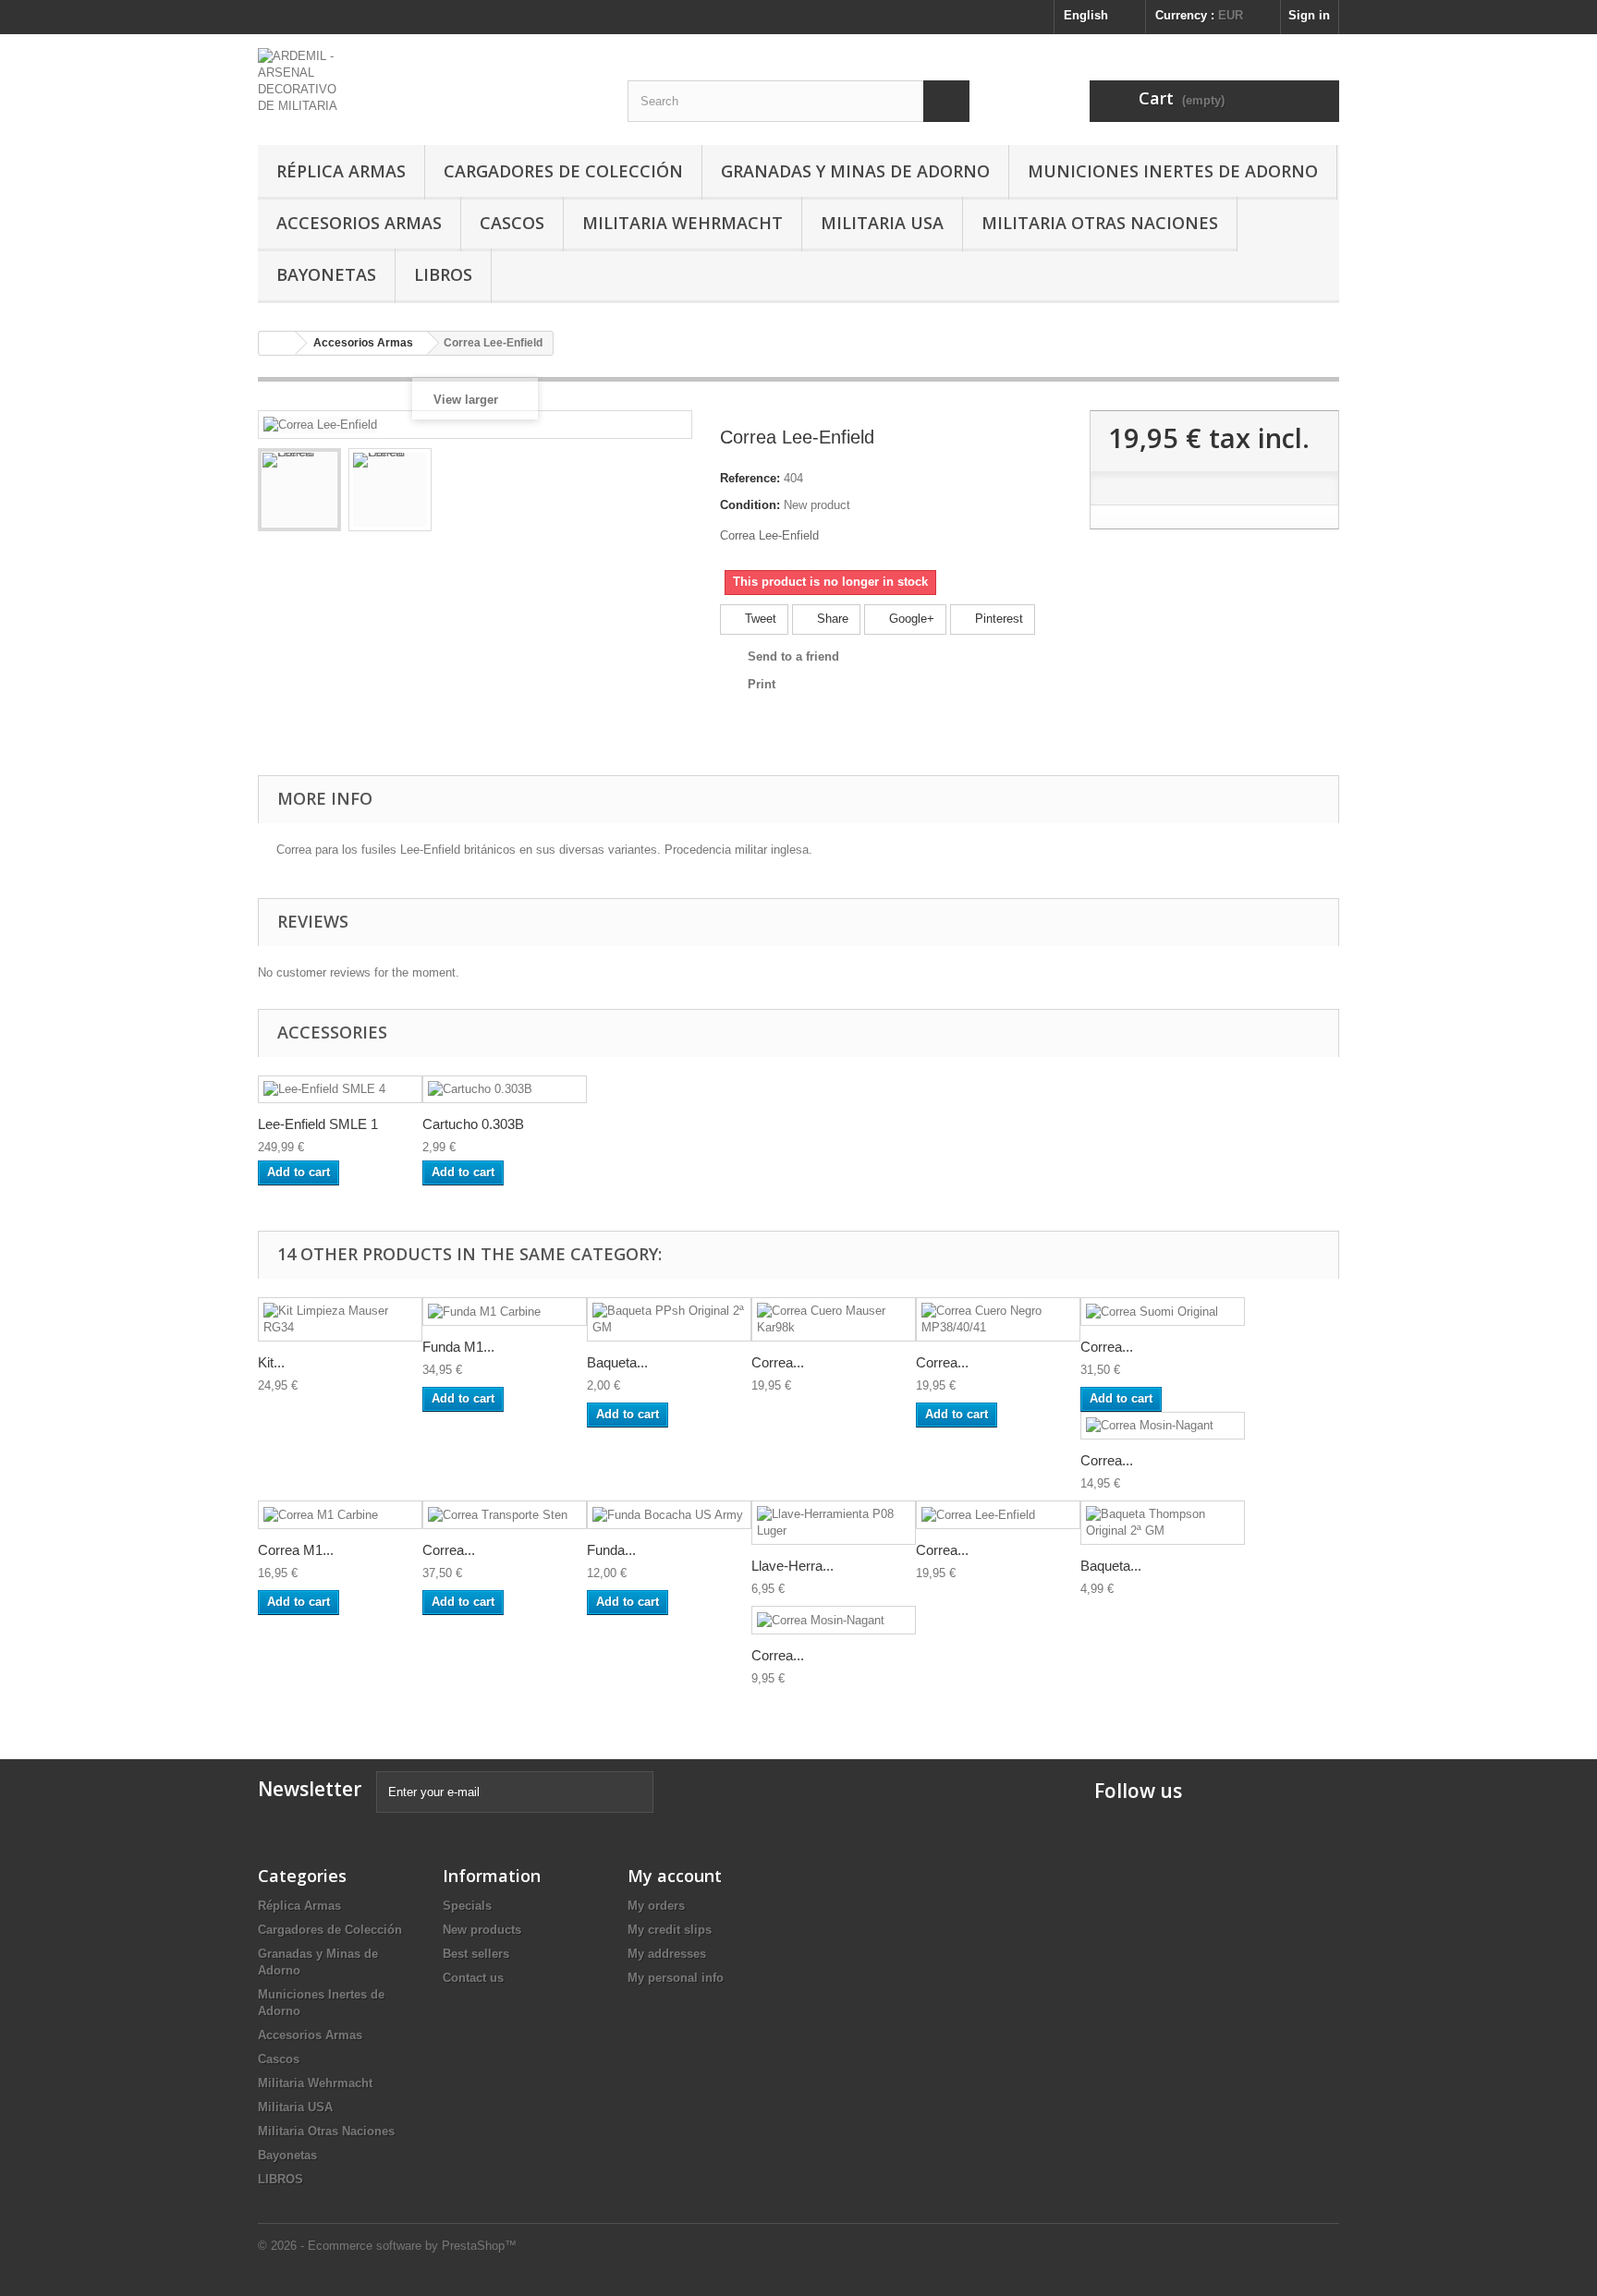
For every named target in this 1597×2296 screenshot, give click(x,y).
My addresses (667, 1954)
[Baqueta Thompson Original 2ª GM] (1163, 1523)
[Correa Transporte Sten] (505, 1515)
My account (675, 1876)
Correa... (778, 1362)
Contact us (473, 1978)
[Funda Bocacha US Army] (669, 1515)
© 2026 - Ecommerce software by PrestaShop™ (387, 2246)
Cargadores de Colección (563, 171)
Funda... (611, 1550)
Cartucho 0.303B (473, 1124)
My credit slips (670, 1930)
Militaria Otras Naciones (1100, 223)
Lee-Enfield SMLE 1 (318, 1124)
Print (762, 684)
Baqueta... (617, 1362)
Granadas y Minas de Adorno (855, 171)
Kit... (271, 1362)
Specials (467, 1906)
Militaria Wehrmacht (683, 223)
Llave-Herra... (792, 1566)
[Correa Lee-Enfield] (299, 490)
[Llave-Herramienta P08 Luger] (834, 1523)
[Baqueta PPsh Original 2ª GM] (669, 1319)
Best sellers (476, 1954)
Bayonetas (326, 274)
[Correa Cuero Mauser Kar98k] (834, 1319)
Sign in (1309, 15)
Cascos (512, 223)
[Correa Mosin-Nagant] (1163, 1426)
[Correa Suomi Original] (1163, 1312)
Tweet (759, 619)
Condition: (750, 505)
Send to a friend (793, 656)
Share (831, 619)
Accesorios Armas (359, 223)
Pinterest (997, 619)
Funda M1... (458, 1347)
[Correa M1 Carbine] (340, 1515)
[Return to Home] (277, 343)
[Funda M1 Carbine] (505, 1312)
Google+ (910, 619)
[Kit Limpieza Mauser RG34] (340, 1319)
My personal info (676, 1978)
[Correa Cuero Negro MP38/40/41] (998, 1319)
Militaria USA (882, 223)
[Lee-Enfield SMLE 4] (340, 1090)
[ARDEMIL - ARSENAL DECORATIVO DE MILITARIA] (429, 81)
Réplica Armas (341, 171)
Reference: (750, 478)
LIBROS (443, 274)
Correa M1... (296, 1550)
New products (482, 1930)
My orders (656, 1906)
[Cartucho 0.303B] (505, 1090)
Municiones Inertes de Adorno (1173, 171)
